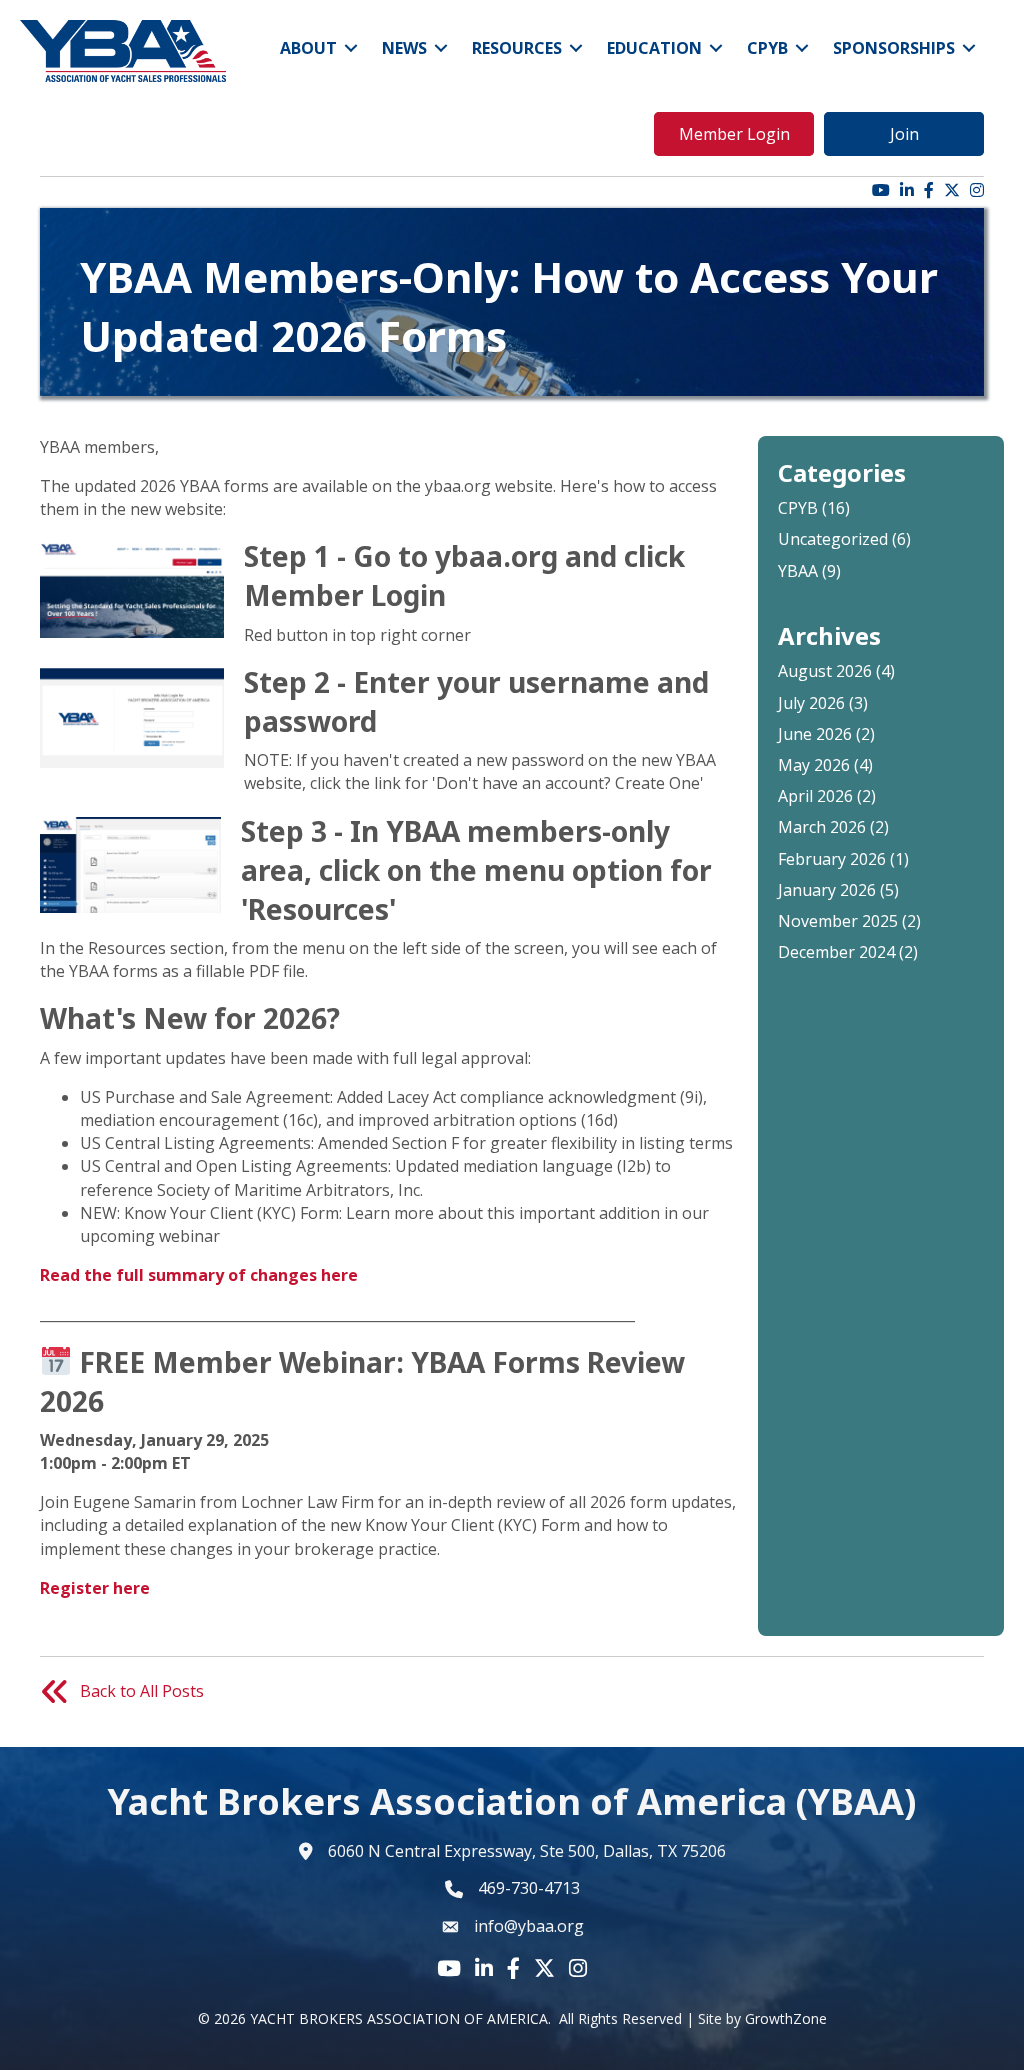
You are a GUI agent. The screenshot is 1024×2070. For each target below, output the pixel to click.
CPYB (767, 48)
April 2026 (815, 796)
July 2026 (811, 703)
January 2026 (827, 890)
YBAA (798, 571)
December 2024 (836, 952)
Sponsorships (894, 48)
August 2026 (825, 671)
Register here (95, 1588)
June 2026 (815, 734)
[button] (734, 134)
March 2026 (822, 827)
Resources (517, 48)
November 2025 (838, 921)
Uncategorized (833, 539)
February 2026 (832, 859)
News (404, 48)
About (308, 48)
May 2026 (814, 765)
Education (654, 48)
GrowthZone (786, 2018)
